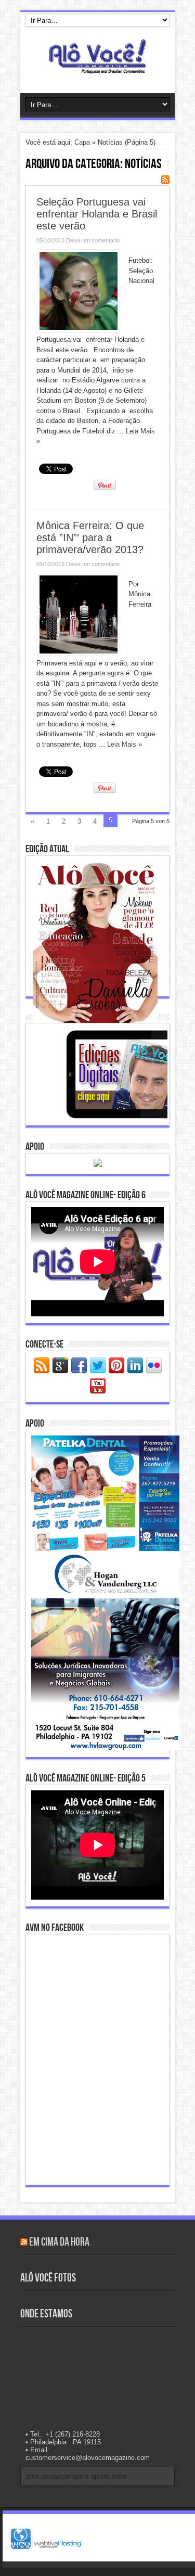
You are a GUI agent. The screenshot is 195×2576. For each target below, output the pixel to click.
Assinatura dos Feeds (165, 180)
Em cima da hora (59, 2242)
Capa (82, 142)
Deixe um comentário (93, 240)
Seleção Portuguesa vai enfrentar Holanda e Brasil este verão (97, 214)
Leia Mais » (125, 744)
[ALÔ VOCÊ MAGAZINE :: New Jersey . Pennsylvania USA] (97, 67)
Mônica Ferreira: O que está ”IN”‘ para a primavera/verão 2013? (90, 537)
